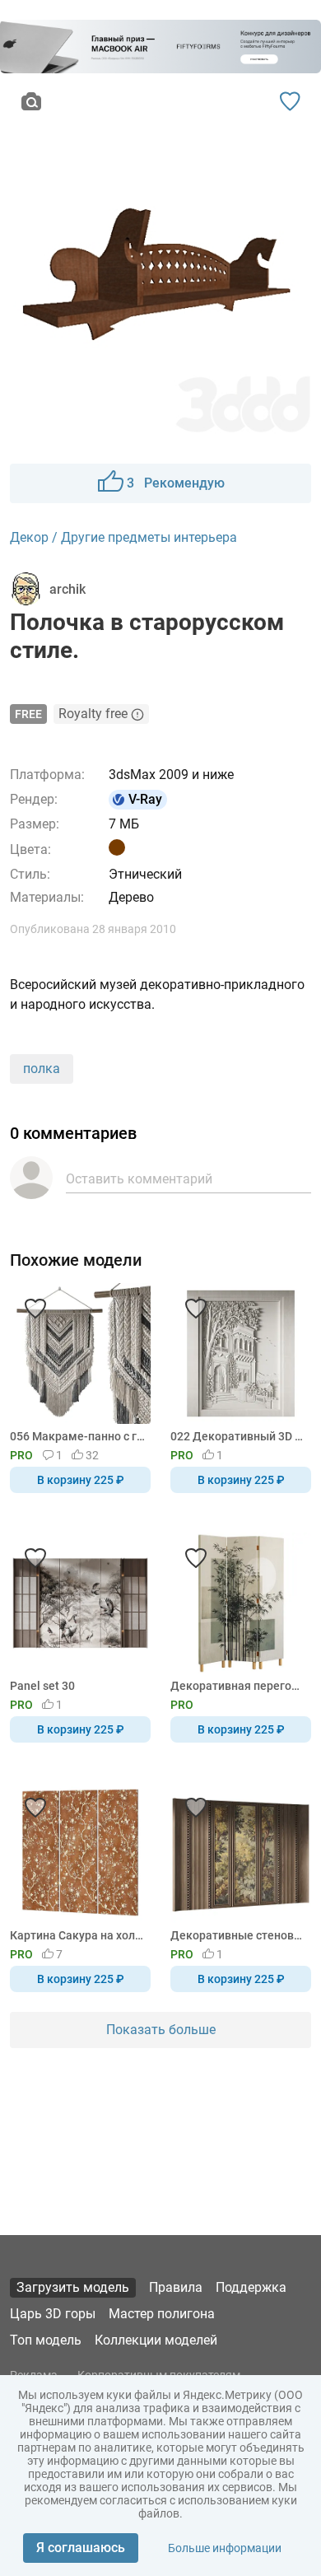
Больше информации (225, 2548)
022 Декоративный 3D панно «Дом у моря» (238, 1436)
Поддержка (251, 2287)
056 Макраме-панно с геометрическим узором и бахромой (77, 1436)
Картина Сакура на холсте (77, 1935)
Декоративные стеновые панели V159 (238, 1935)
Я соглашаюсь (81, 2548)
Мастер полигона (162, 2314)
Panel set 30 (42, 1686)
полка (42, 1069)
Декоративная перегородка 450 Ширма (238, 1686)
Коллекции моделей (156, 2340)
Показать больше (161, 2030)
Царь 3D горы (53, 2314)
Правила (176, 2287)
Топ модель (46, 2340)
